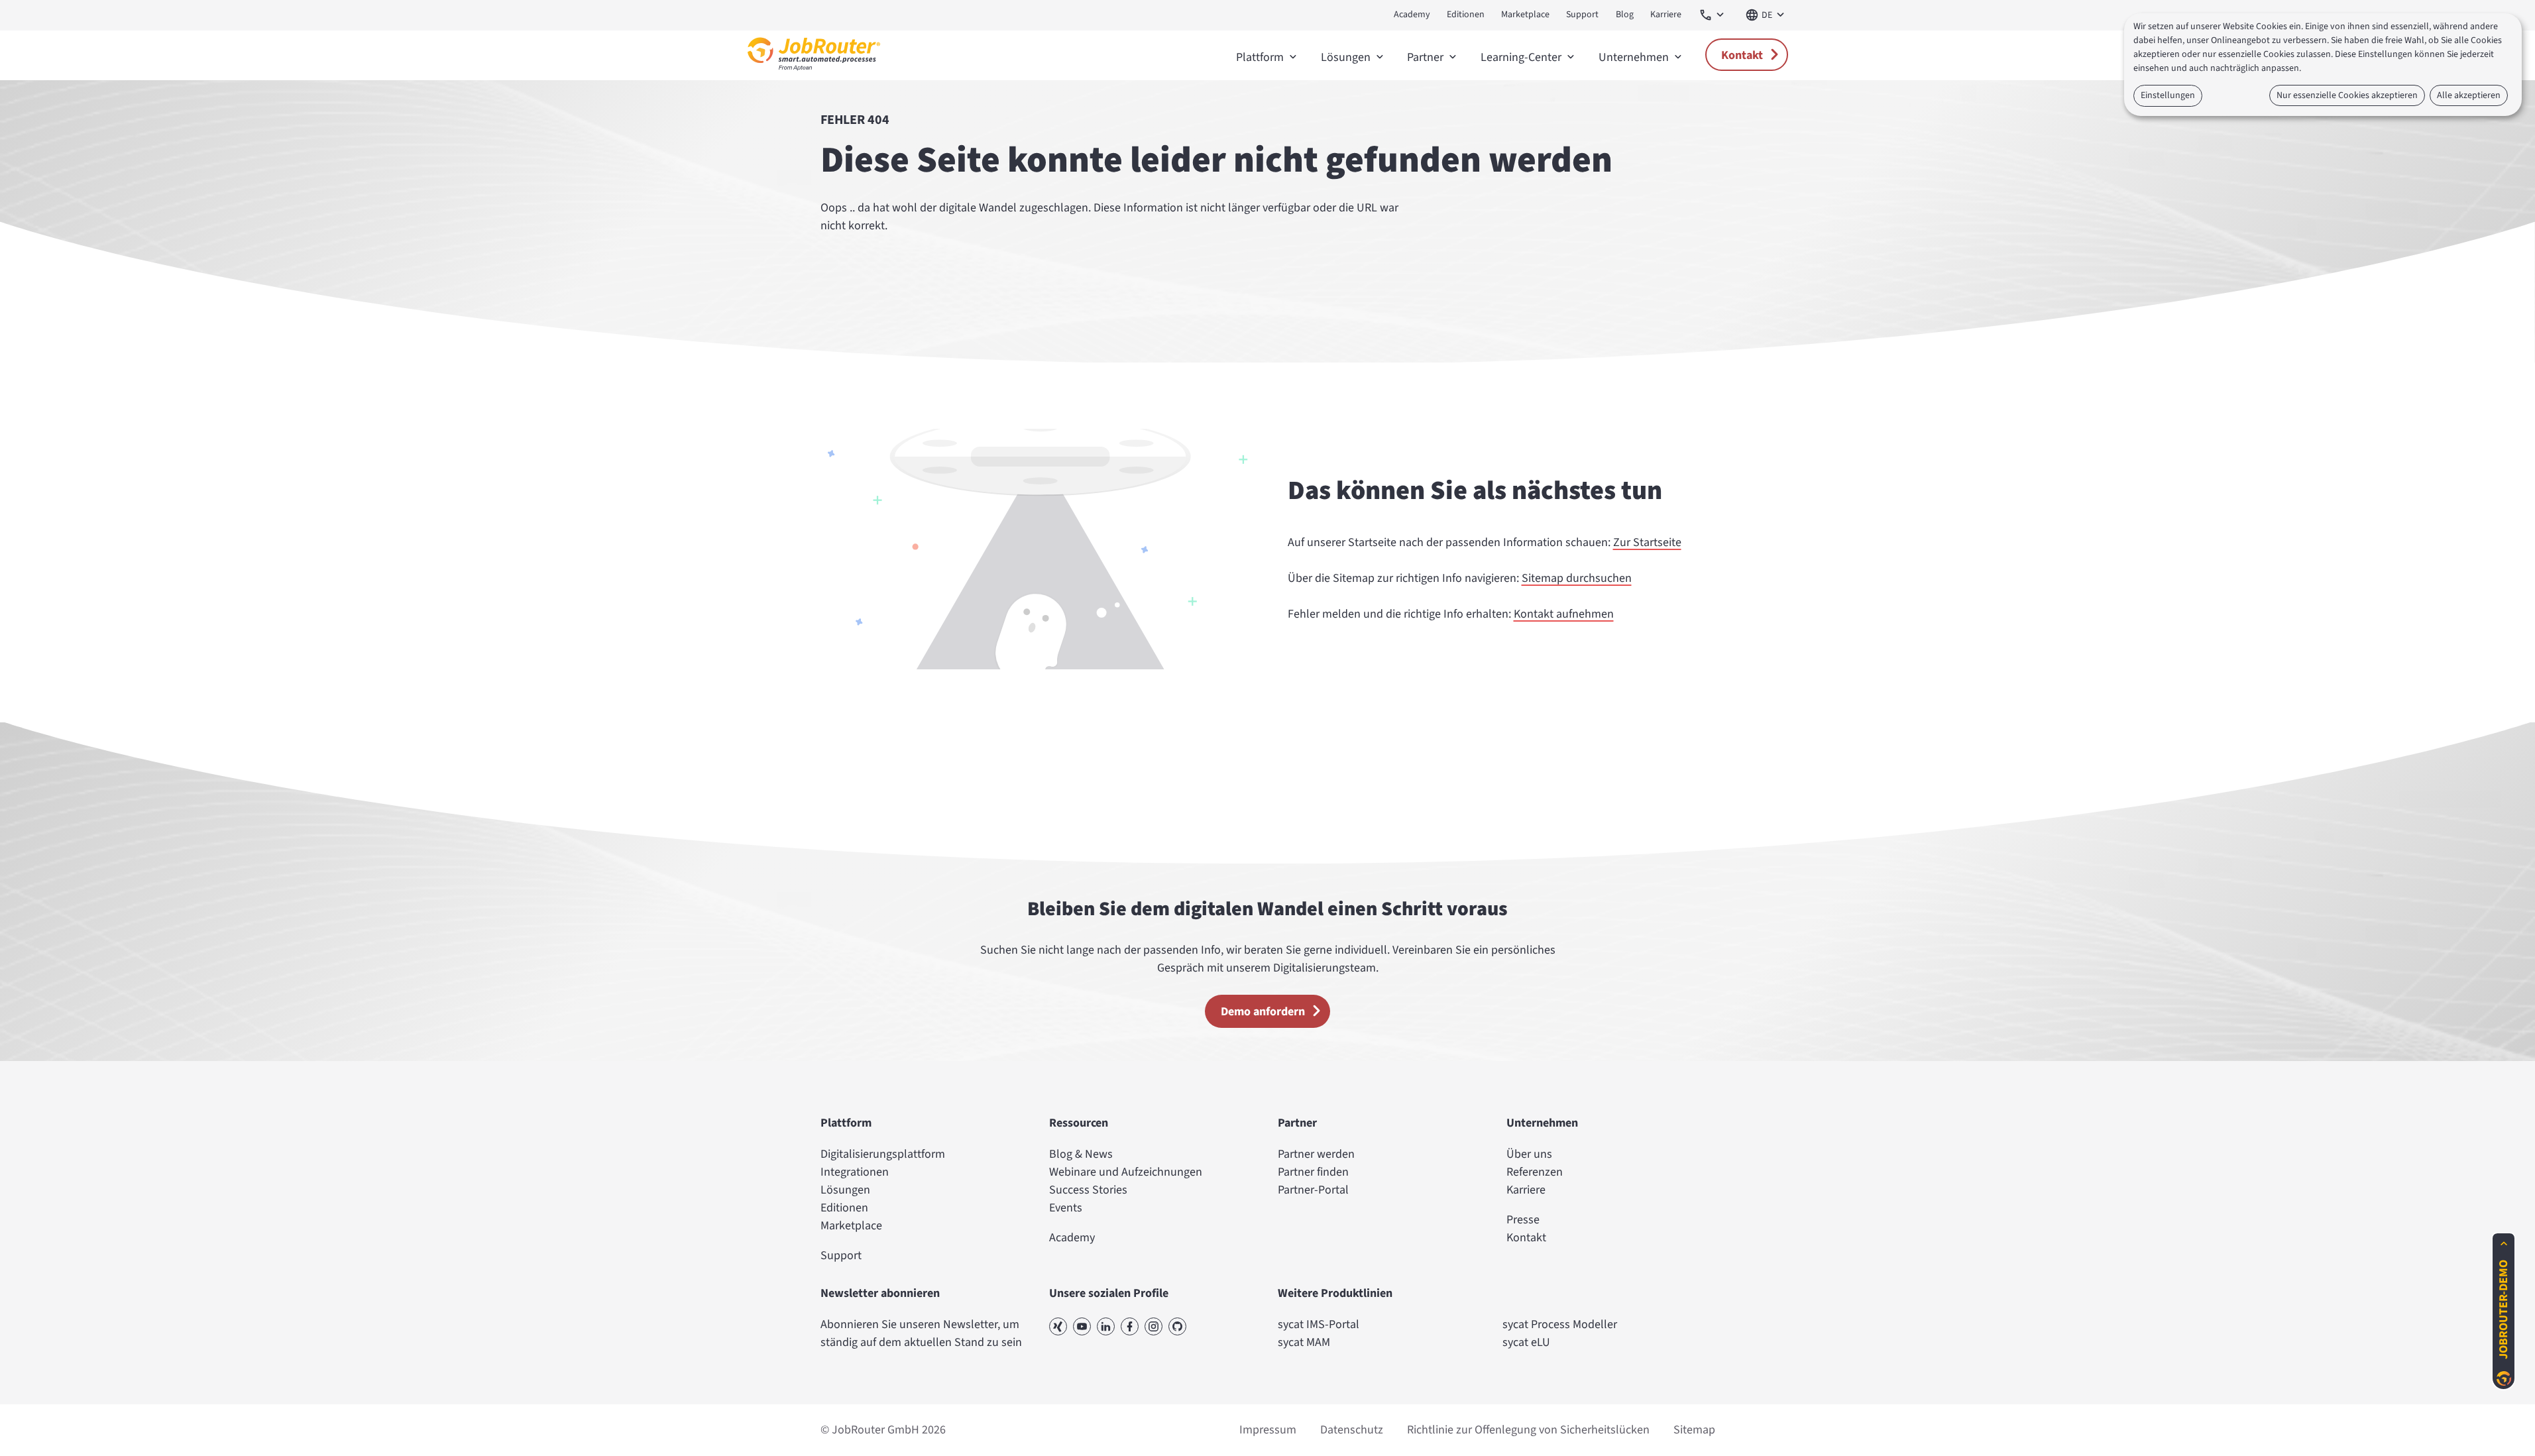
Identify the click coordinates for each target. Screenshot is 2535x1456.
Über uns (1529, 1154)
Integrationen (855, 1172)
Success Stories (1088, 1190)
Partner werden (1316, 1154)
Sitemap (1694, 1430)
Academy (1412, 15)
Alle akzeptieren (2469, 95)
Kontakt (1742, 55)
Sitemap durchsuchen (1577, 578)
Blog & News (1081, 1154)
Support (1582, 15)
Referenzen (1535, 1172)
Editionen (1466, 15)
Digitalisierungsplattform (883, 1154)
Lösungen (845, 1190)
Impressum (1268, 1430)
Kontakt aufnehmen (1564, 614)
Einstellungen (2168, 95)
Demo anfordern (1263, 1012)
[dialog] (2323, 65)
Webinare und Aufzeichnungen (1126, 1172)
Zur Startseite (1647, 542)
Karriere (1666, 15)
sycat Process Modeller (1560, 1324)
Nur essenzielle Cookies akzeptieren (2347, 95)
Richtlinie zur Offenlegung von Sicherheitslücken (1528, 1430)
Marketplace (1525, 15)
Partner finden (1313, 1172)
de (1767, 15)
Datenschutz (1352, 1430)
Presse (1523, 1220)
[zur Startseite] (814, 74)
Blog (1625, 15)
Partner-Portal (1313, 1190)
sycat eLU (1526, 1342)
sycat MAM (1304, 1342)
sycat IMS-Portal (1319, 1324)
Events (1066, 1208)
